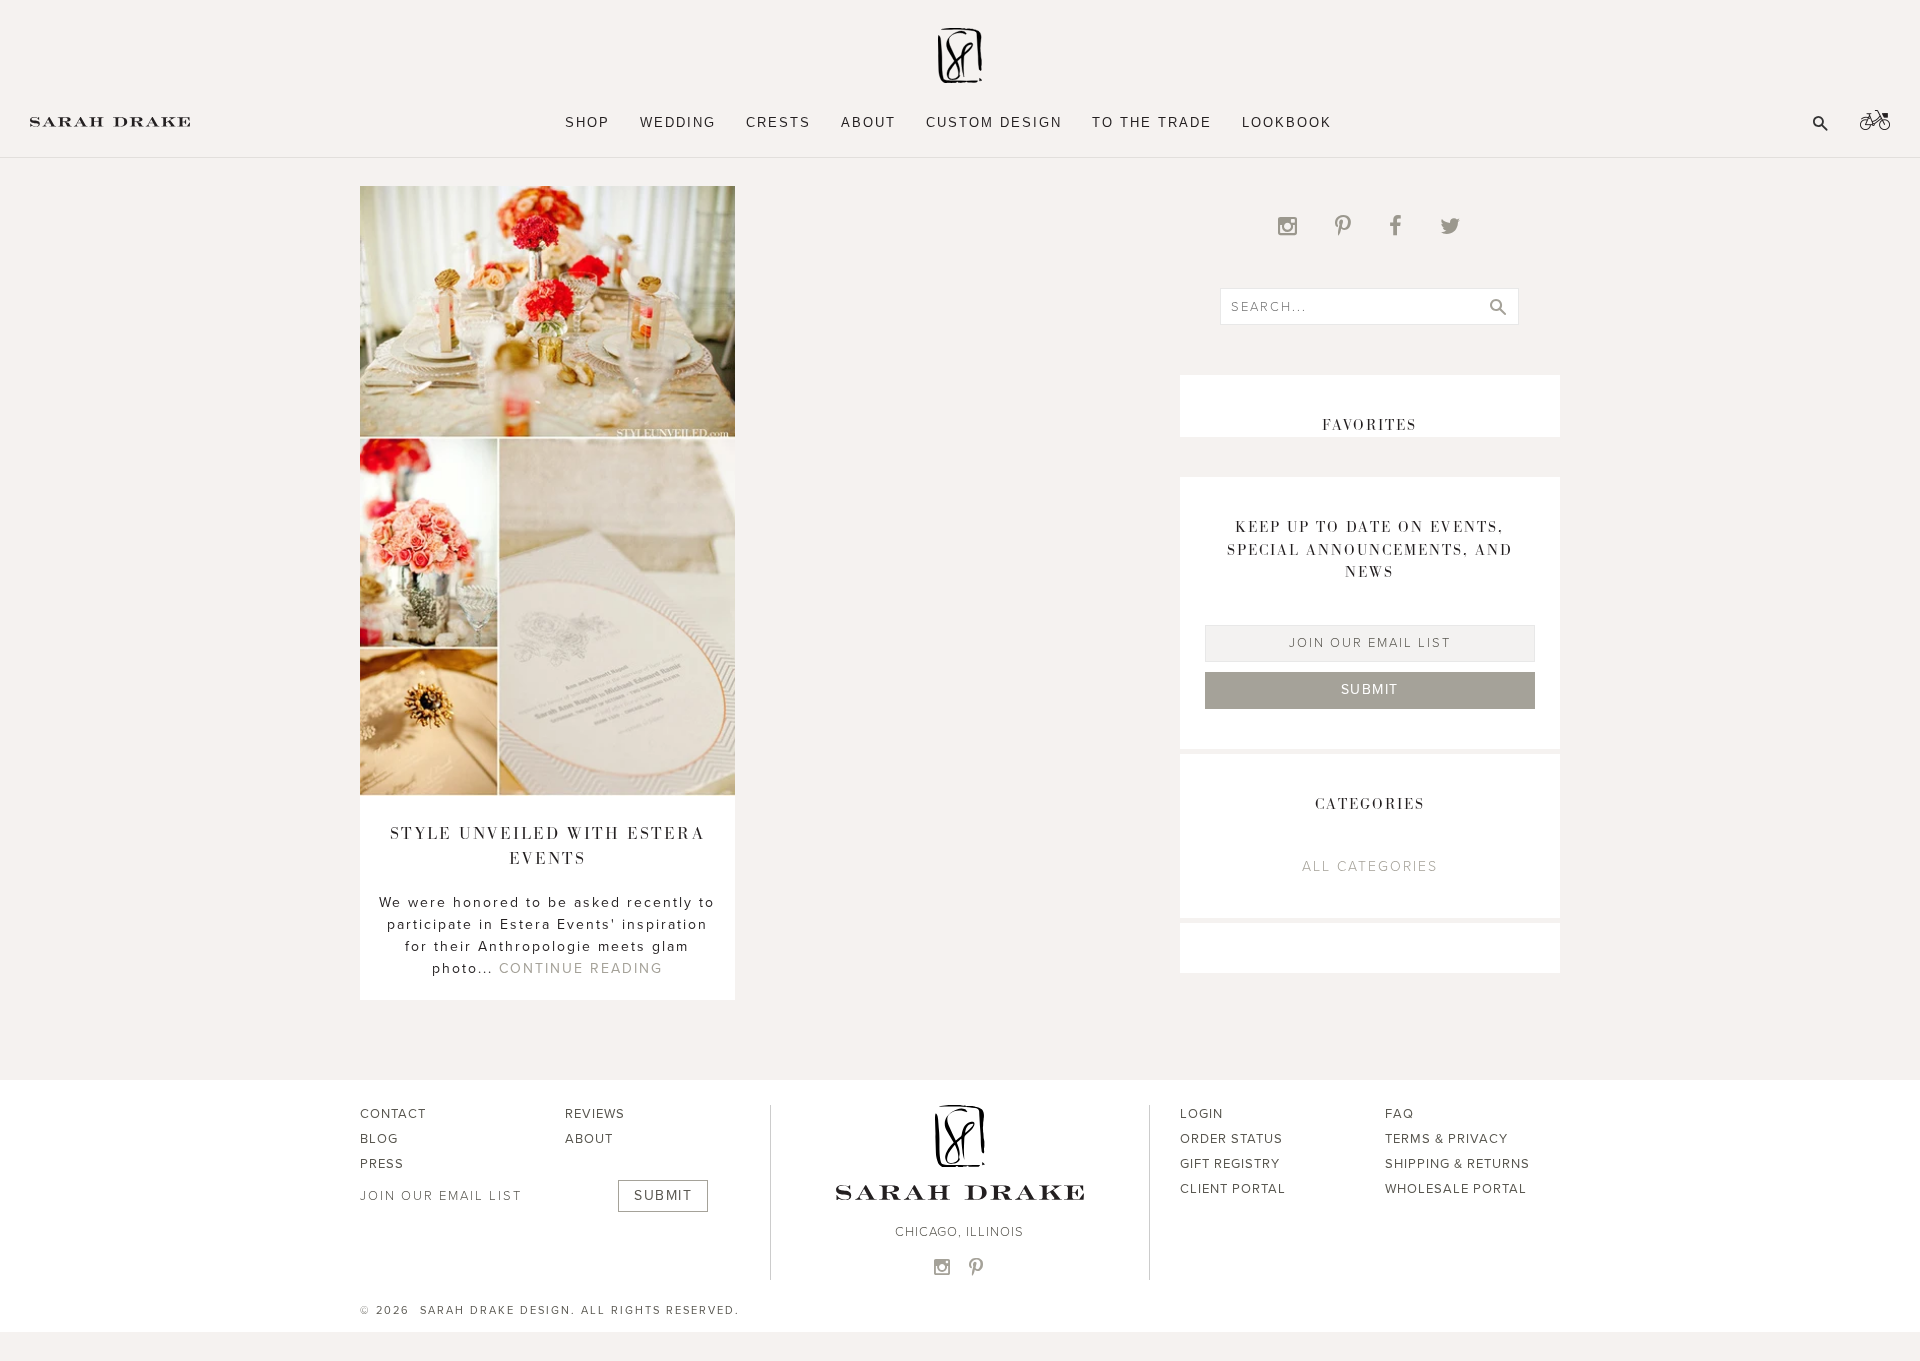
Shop (587, 122)
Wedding (678, 122)
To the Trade (1152, 122)
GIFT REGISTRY (1230, 1164)
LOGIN (1201, 1114)
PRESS (382, 1164)
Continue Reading (581, 968)
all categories (1370, 866)
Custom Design (994, 122)
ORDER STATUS (1231, 1139)
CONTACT (393, 1114)
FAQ (1399, 1114)
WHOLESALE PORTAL (1456, 1189)
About (868, 122)
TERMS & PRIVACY (1446, 1139)
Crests (778, 122)
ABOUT (589, 1139)
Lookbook (1287, 122)
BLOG (379, 1139)
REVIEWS (595, 1114)
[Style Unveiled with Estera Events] (547, 791)
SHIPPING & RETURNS (1457, 1164)
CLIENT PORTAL (1233, 1189)
